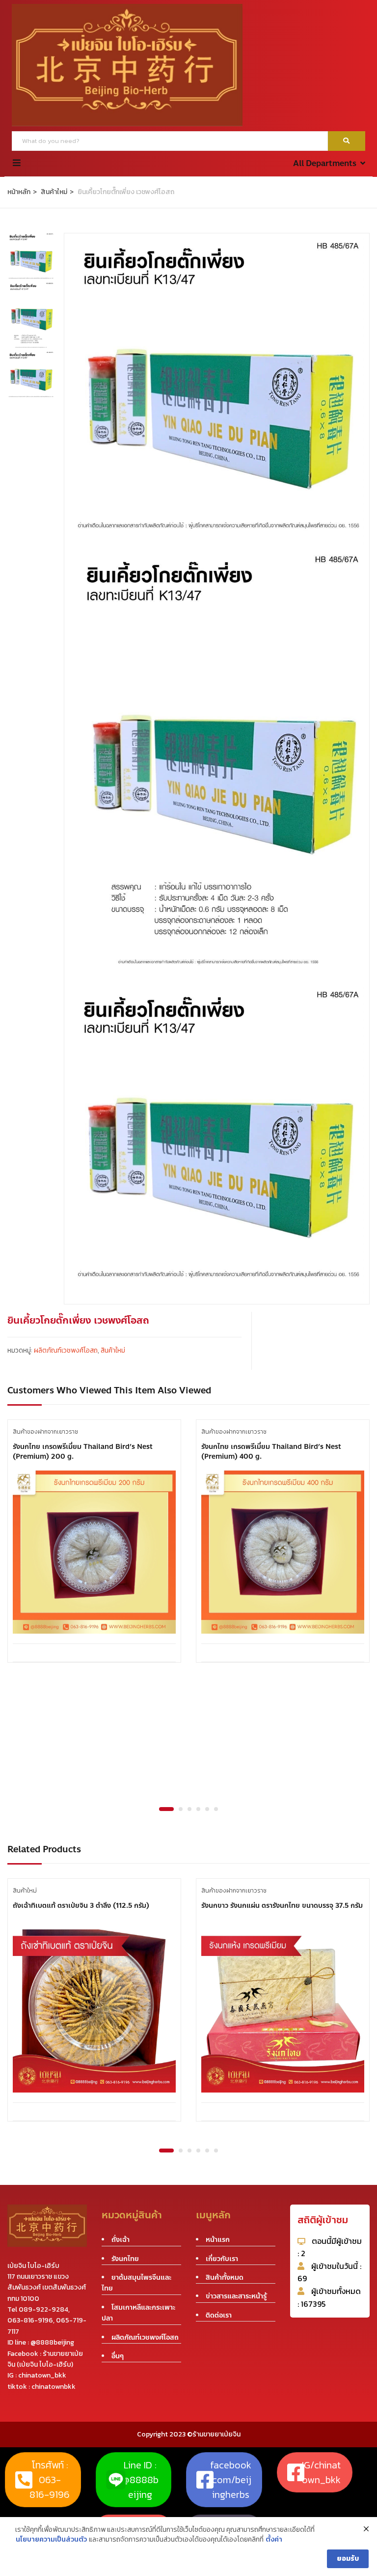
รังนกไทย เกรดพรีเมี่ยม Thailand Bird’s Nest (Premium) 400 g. (271, 1452)
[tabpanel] (94, 1548)
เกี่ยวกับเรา (222, 2259)
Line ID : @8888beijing (140, 2480)
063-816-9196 (30, 2320)
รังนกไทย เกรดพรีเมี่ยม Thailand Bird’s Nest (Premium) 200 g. (83, 1452)
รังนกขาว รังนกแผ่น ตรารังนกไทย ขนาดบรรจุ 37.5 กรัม (282, 1906)
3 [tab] (189, 1809)
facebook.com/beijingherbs (231, 2480)
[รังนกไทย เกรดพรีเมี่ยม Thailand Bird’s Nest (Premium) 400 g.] (283, 1552)
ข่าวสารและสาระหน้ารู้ (236, 2296)
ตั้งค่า (274, 2540)
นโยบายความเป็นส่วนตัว (51, 2540)
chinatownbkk (54, 2387)
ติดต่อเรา (219, 2315)
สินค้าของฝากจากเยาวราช (45, 1432)
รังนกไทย (125, 2259)
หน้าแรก (218, 2240)
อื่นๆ (118, 2356)
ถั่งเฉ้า (121, 2240)
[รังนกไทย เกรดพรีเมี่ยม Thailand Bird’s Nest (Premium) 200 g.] (94, 1552)
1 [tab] (166, 1809)
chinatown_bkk (42, 2375)
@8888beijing (52, 2342)
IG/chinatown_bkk (321, 2472)
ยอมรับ (348, 2559)
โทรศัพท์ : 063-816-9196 (50, 2480)
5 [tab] (207, 1809)
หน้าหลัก (19, 192)
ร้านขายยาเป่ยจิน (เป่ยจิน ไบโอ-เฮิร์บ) (45, 2359)
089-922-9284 (43, 2309)
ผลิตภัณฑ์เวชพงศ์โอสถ (66, 1350)
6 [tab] (216, 1809)
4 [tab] (198, 1809)
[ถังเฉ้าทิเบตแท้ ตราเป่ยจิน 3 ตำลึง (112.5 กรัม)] (94, 2011)
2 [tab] (181, 1809)
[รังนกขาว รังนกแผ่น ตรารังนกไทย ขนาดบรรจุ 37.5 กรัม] (283, 2011)
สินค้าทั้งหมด (225, 2278)
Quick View (94, 1619)
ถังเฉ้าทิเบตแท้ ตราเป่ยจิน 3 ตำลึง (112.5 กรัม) (81, 1906)
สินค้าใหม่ (54, 192)
